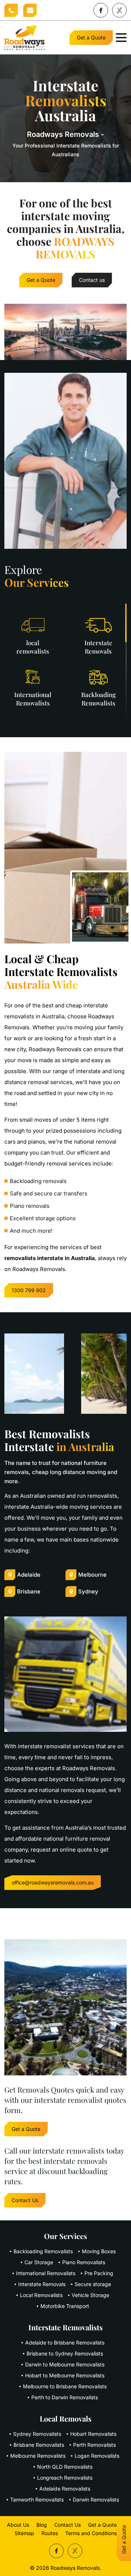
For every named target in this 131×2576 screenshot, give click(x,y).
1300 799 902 (11, 10)
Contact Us (25, 2200)
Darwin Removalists (96, 2500)
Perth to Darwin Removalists (65, 2397)
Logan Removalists (97, 2456)
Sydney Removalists (37, 2434)
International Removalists (46, 2273)
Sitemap (24, 2533)
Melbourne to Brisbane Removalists (65, 2386)
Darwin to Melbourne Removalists (65, 2364)
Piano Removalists (84, 2262)
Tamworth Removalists (37, 2500)
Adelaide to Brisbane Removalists (65, 2342)
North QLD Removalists (65, 2467)
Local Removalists (41, 2295)
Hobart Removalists (93, 2434)
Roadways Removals (75, 2568)
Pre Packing (99, 2273)
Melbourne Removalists (38, 2456)
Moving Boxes (99, 2251)
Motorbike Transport (65, 2306)
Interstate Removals (42, 2284)
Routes (50, 2533)
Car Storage (39, 2262)
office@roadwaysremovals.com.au (30, 10)
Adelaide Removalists (65, 2489)
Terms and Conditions (91, 2533)
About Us (18, 2525)
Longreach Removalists (65, 2478)
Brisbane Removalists (39, 2445)
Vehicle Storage (90, 2295)
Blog (42, 2525)
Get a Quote (91, 37)
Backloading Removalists (43, 2251)
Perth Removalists (94, 2445)
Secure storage (93, 2284)
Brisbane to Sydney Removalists (65, 2353)
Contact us (92, 280)
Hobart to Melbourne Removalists (65, 2375)
